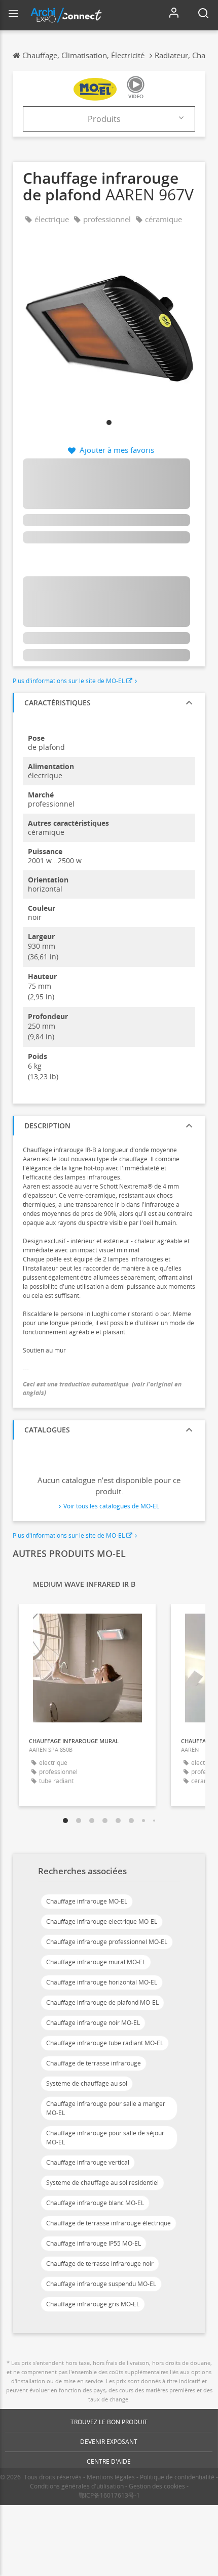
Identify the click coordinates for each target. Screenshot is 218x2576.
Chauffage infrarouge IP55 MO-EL (94, 2243)
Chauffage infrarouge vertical (88, 2162)
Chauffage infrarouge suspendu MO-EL (101, 2284)
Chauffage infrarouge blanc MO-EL (95, 2203)
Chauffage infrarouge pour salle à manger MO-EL (106, 2108)
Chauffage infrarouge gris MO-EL (93, 2304)
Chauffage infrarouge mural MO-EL (96, 1962)
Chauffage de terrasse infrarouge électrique (108, 2223)
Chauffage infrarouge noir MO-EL (93, 2023)
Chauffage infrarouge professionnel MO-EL (107, 1942)
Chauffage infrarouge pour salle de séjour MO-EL (105, 2138)
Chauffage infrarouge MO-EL (87, 1901)
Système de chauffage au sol (87, 2083)
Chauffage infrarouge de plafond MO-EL (102, 2002)
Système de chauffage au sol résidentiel (102, 2183)
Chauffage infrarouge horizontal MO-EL (102, 1982)
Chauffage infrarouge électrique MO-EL (102, 1922)
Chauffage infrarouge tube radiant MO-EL (105, 2043)
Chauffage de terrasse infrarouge (94, 2063)
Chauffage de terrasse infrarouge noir (100, 2264)
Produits (104, 119)
